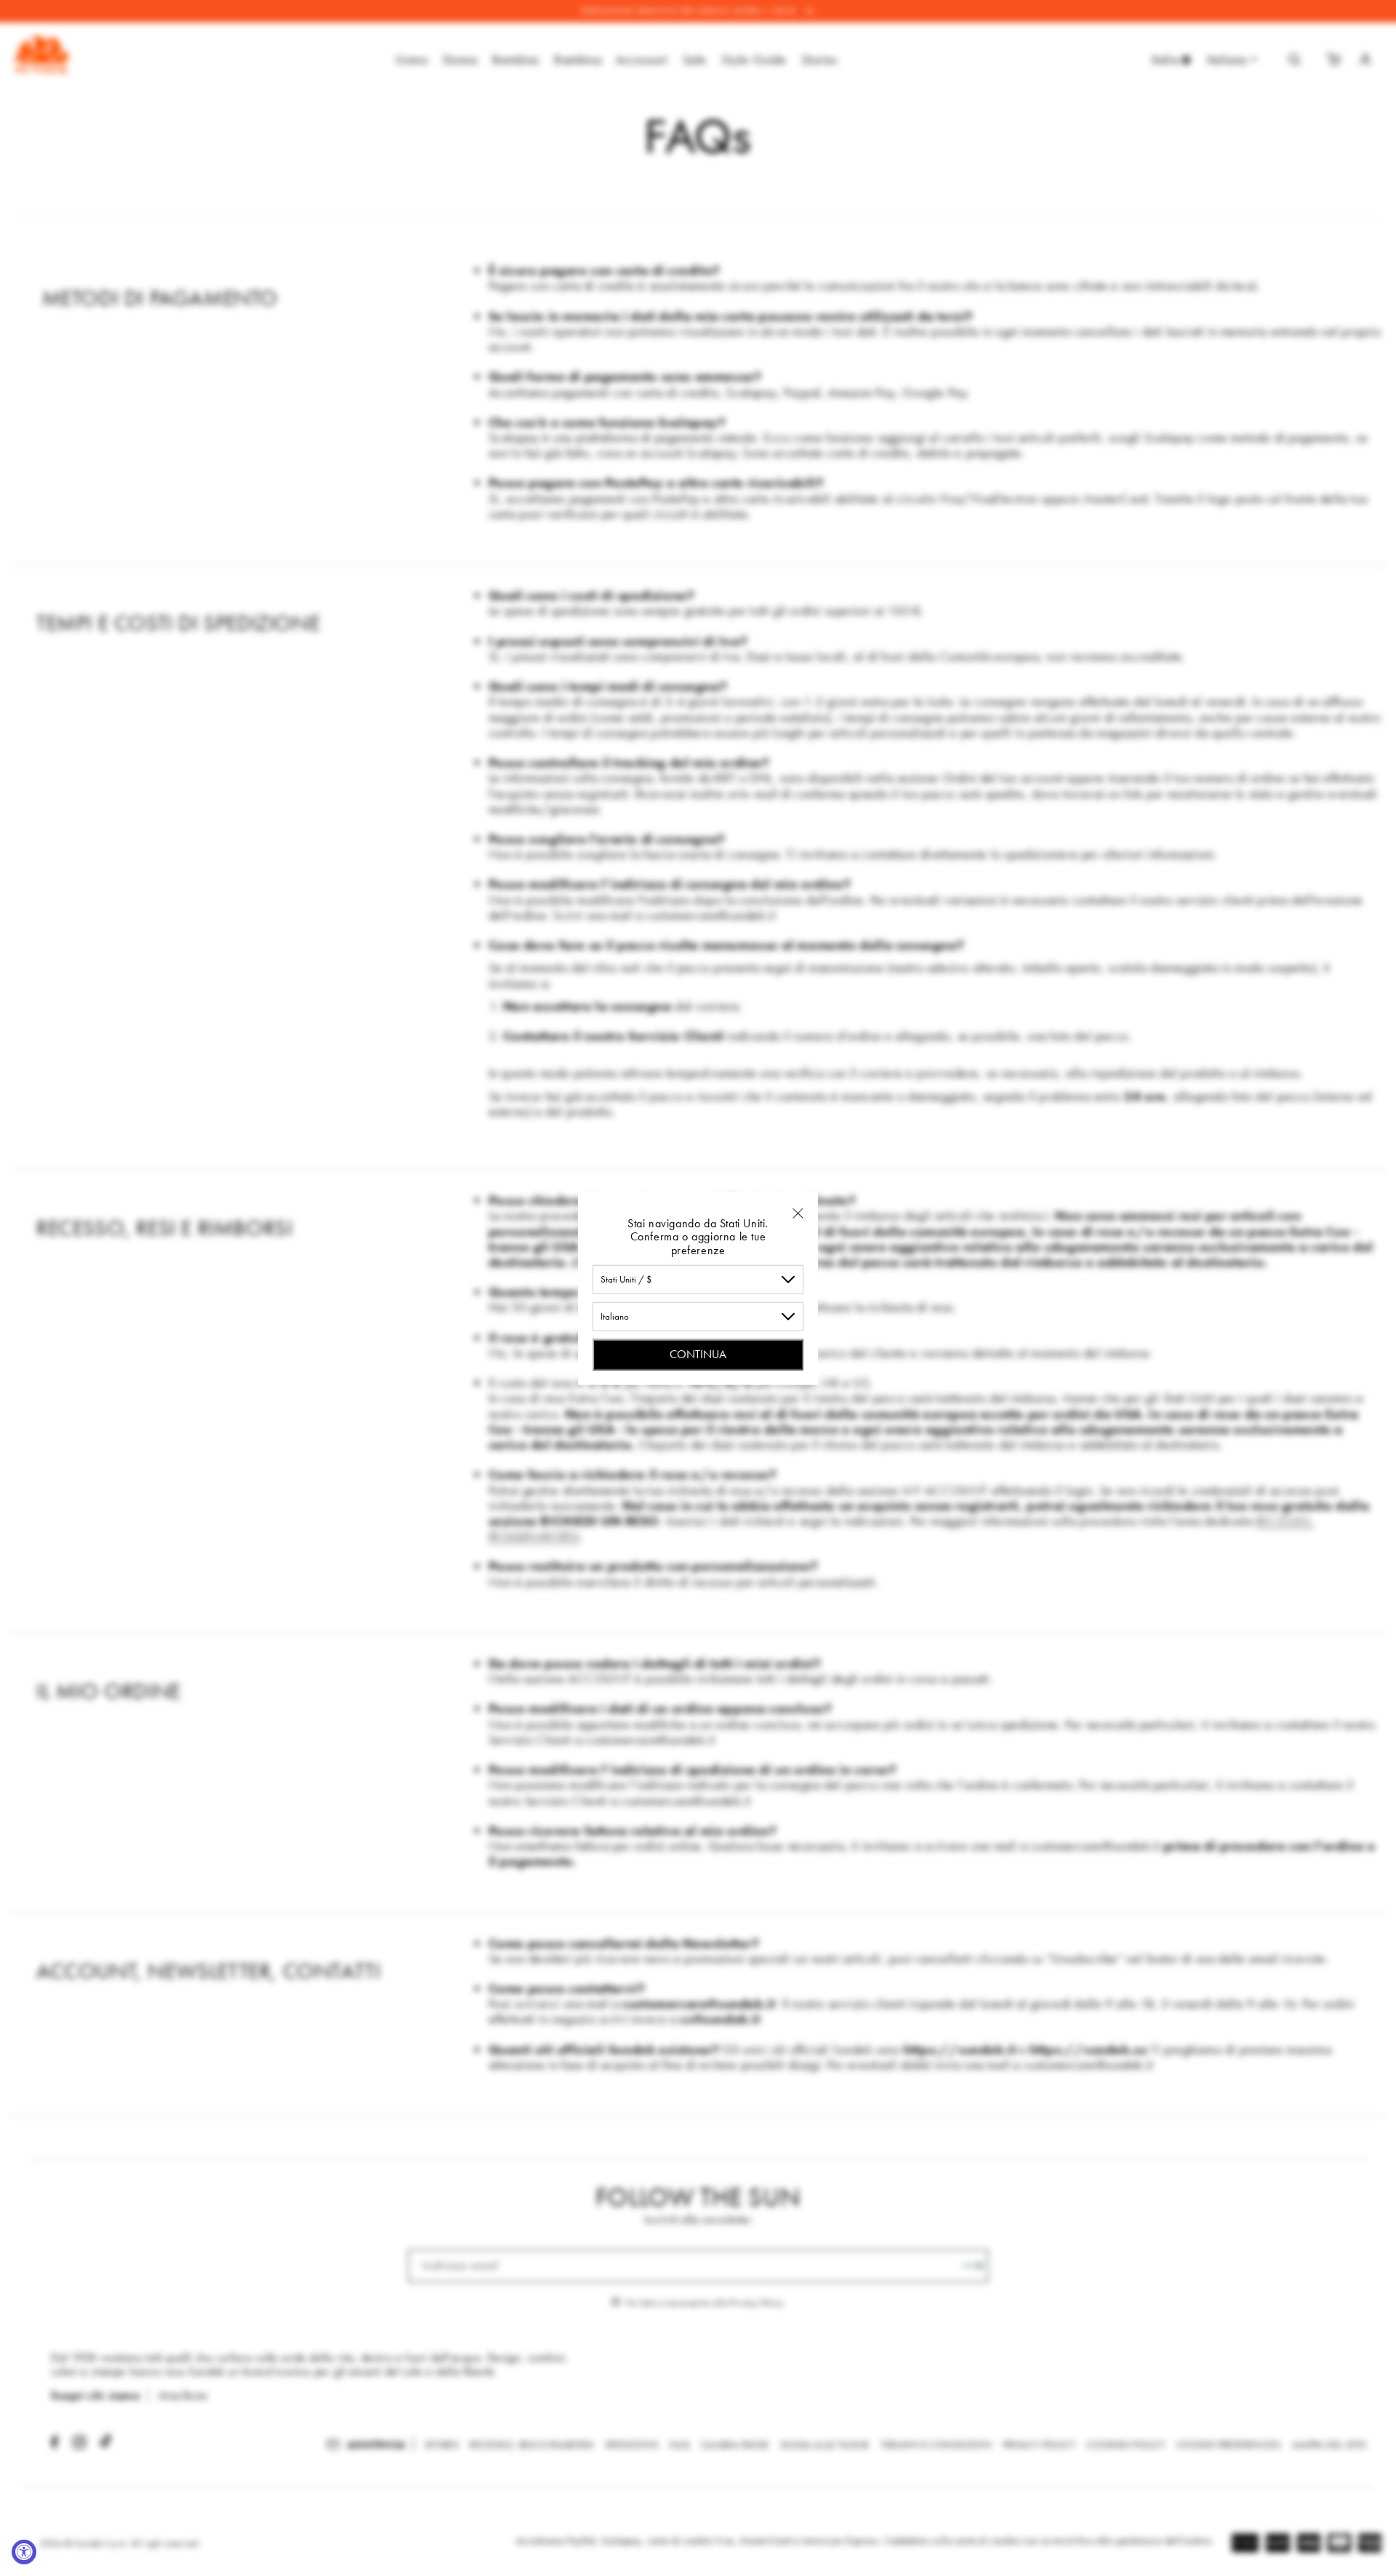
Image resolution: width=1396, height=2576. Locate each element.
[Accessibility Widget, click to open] (24, 2552)
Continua (698, 1354)
